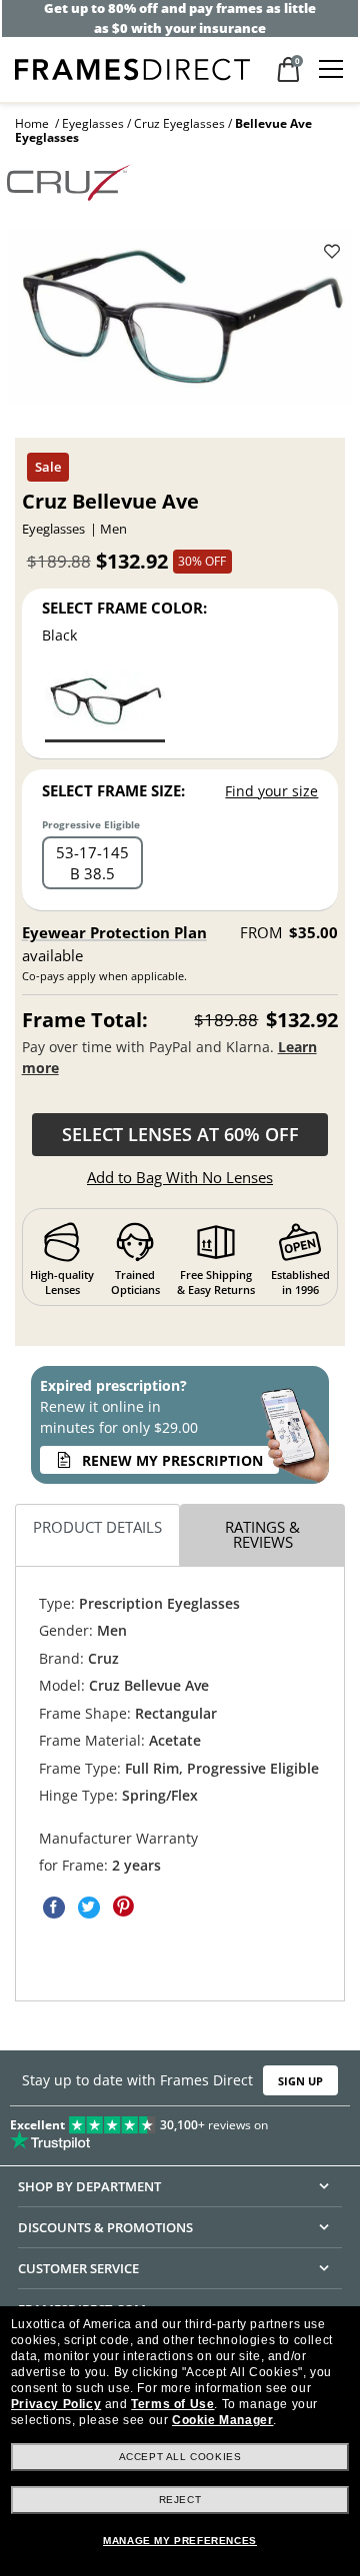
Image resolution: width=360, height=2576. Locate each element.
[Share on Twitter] (89, 1907)
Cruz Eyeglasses (179, 123)
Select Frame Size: (113, 790)
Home (32, 123)
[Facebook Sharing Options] (54, 1907)
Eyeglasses (93, 123)
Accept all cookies (180, 2457)
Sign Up (300, 2081)
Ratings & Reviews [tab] (262, 1534)
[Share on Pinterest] (124, 1907)
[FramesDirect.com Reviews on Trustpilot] (180, 2129)
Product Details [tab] (97, 1527)
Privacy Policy (56, 2404)
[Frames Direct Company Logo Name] (132, 67)
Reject (180, 2500)
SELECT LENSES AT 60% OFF (180, 1134)
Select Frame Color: (124, 608)
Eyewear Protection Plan (114, 932)
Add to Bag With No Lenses (180, 1177)
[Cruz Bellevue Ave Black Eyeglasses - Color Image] (105, 705)
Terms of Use (172, 2404)
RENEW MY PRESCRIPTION (172, 1460)
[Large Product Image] (180, 323)
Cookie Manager (222, 2420)
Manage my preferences (180, 2541)
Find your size (271, 791)
